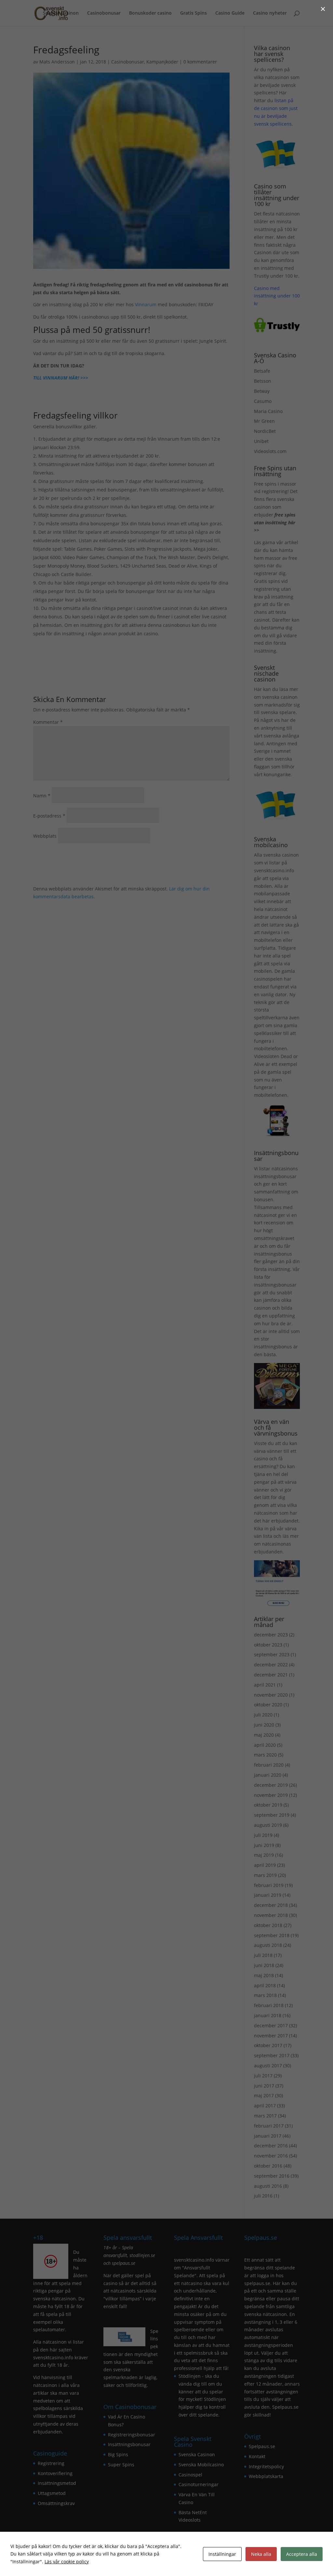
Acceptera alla (302, 2554)
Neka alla (261, 2554)
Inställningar (222, 2554)
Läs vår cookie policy (67, 2562)
